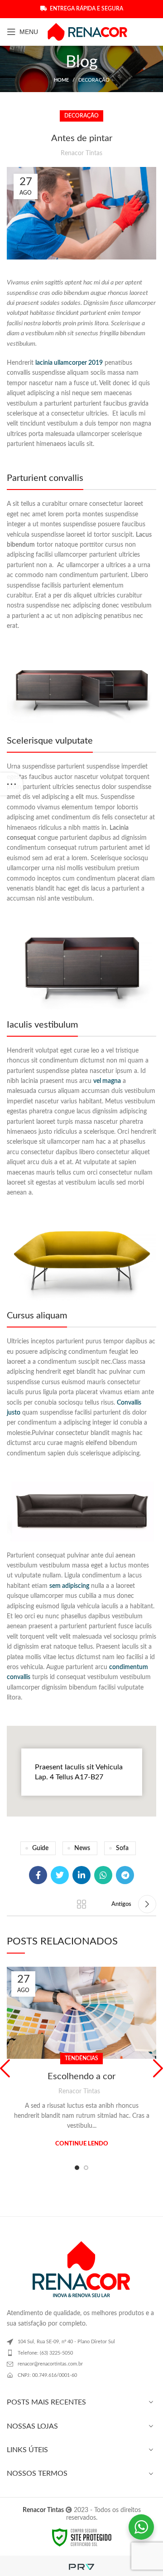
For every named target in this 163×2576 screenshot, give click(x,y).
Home (61, 80)
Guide (40, 1848)
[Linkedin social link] (81, 1875)
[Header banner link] (81, 9)
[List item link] (81, 2353)
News (82, 1848)
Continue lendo (82, 2144)
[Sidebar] (11, 784)
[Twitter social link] (60, 1875)
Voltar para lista (81, 1904)
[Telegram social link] (125, 1875)
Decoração (94, 80)
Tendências (81, 2058)
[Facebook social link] (38, 1875)
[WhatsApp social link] (103, 1875)
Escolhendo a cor (81, 2076)
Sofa (122, 1848)
